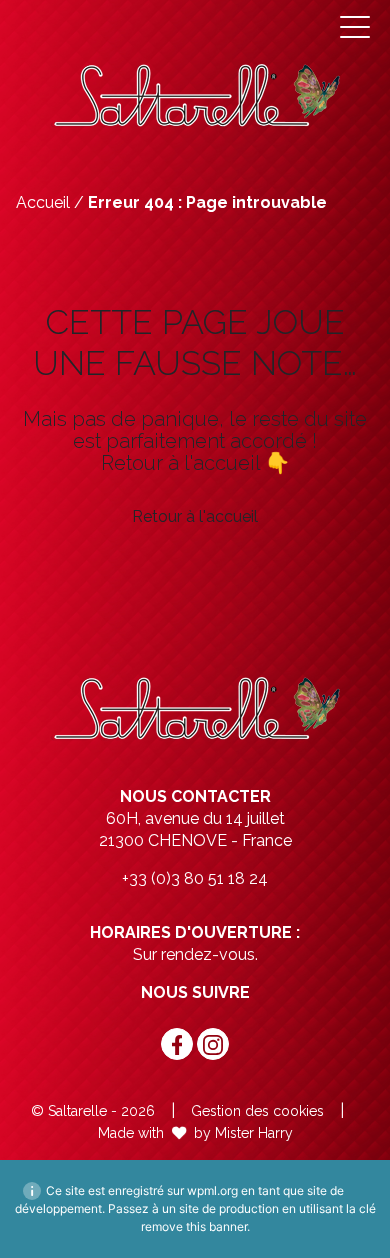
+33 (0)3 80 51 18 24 (195, 878)
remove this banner (194, 1226)
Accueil (43, 202)
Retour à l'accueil (195, 516)
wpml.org (212, 1190)
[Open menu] (355, 27)
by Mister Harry (243, 1133)
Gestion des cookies (257, 1111)
